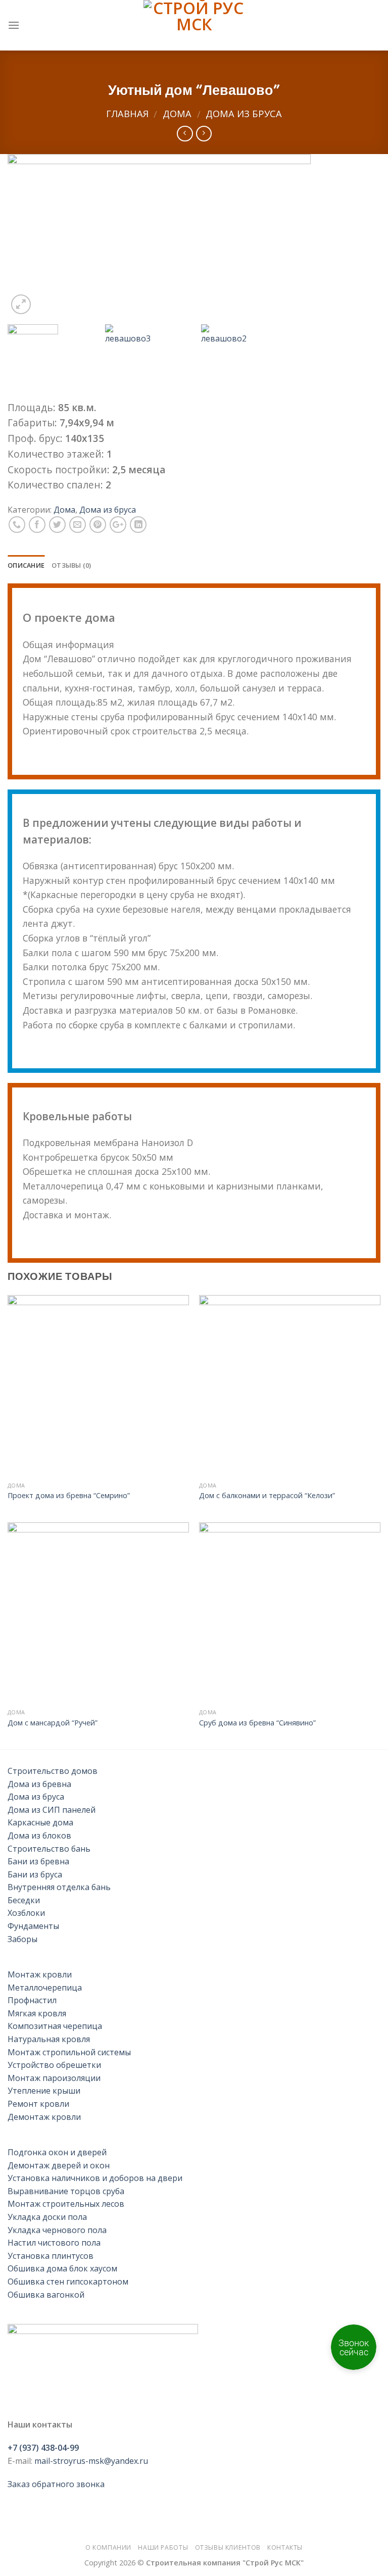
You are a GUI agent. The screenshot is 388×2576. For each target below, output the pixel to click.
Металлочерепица (45, 1988)
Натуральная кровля (49, 2039)
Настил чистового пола (54, 2243)
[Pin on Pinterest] (98, 525)
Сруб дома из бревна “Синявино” (257, 1723)
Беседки (24, 1900)
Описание (26, 565)
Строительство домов (53, 1771)
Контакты (285, 2547)
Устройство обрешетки (54, 2065)
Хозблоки (26, 1913)
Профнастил (32, 2000)
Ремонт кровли (38, 2104)
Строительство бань (49, 1849)
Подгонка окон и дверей (57, 2152)
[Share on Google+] (118, 525)
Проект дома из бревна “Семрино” (69, 1496)
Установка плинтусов (51, 2256)
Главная (127, 113)
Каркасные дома (40, 1822)
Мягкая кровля (37, 2013)
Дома (177, 113)
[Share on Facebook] (37, 525)
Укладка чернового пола (57, 2230)
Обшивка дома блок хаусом (62, 2268)
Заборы (22, 1939)
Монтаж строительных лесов (66, 2204)
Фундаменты (33, 1926)
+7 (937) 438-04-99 (43, 2448)
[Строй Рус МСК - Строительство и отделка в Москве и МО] (194, 25)
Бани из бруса (35, 1874)
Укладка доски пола (47, 2217)
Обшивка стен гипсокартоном (68, 2282)
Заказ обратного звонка (56, 2484)
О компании (108, 2547)
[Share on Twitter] (57, 525)
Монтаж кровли (40, 1974)
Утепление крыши (44, 2091)
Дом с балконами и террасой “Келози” (267, 1496)
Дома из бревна (39, 1784)
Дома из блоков (39, 1836)
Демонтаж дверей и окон (59, 2165)
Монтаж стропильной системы (69, 2052)
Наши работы (163, 2547)
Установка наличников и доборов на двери (95, 2178)
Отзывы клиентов (228, 2547)
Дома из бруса (244, 113)
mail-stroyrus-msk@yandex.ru (91, 2461)
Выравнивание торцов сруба (66, 2191)
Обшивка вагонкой (46, 2295)
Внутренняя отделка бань (59, 1887)
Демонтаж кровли (44, 2117)
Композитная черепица (55, 2026)
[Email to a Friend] (78, 525)
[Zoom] (21, 304)
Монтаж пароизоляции (54, 2078)
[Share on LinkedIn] (138, 525)
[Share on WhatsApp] (17, 525)
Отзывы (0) (71, 565)
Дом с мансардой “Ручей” (53, 1723)
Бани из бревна (38, 1861)
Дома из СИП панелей (52, 1810)
